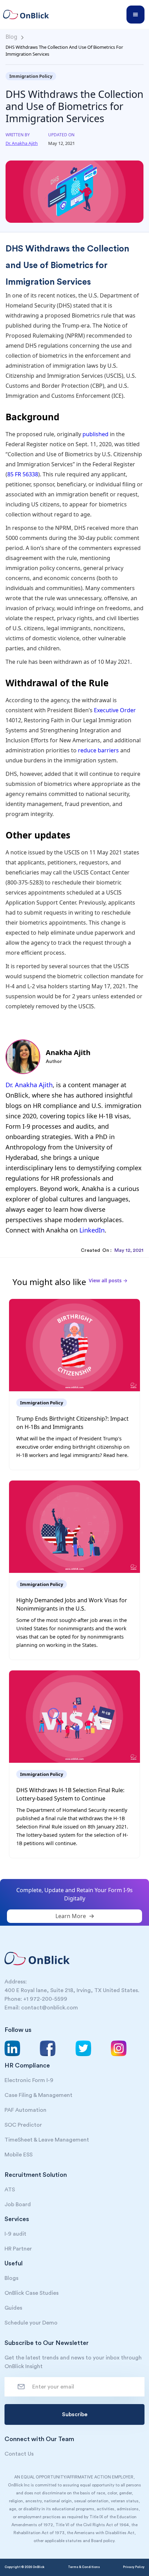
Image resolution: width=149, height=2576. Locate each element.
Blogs (11, 2278)
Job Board (18, 2204)
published (95, 434)
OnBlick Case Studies (32, 2293)
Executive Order (115, 710)
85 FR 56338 (23, 474)
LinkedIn (92, 1230)
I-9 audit (15, 2234)
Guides (13, 2308)
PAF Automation (25, 2110)
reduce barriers (98, 750)
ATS (10, 2190)
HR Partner (18, 2249)
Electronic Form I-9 (29, 2080)
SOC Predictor (23, 2125)
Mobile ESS (19, 2155)
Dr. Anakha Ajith (29, 1085)
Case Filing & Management (38, 2095)
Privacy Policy (134, 2567)
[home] (29, 15)
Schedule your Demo (31, 2323)
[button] (135, 15)
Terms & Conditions (84, 2567)
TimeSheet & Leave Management (47, 2140)
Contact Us (19, 2454)
